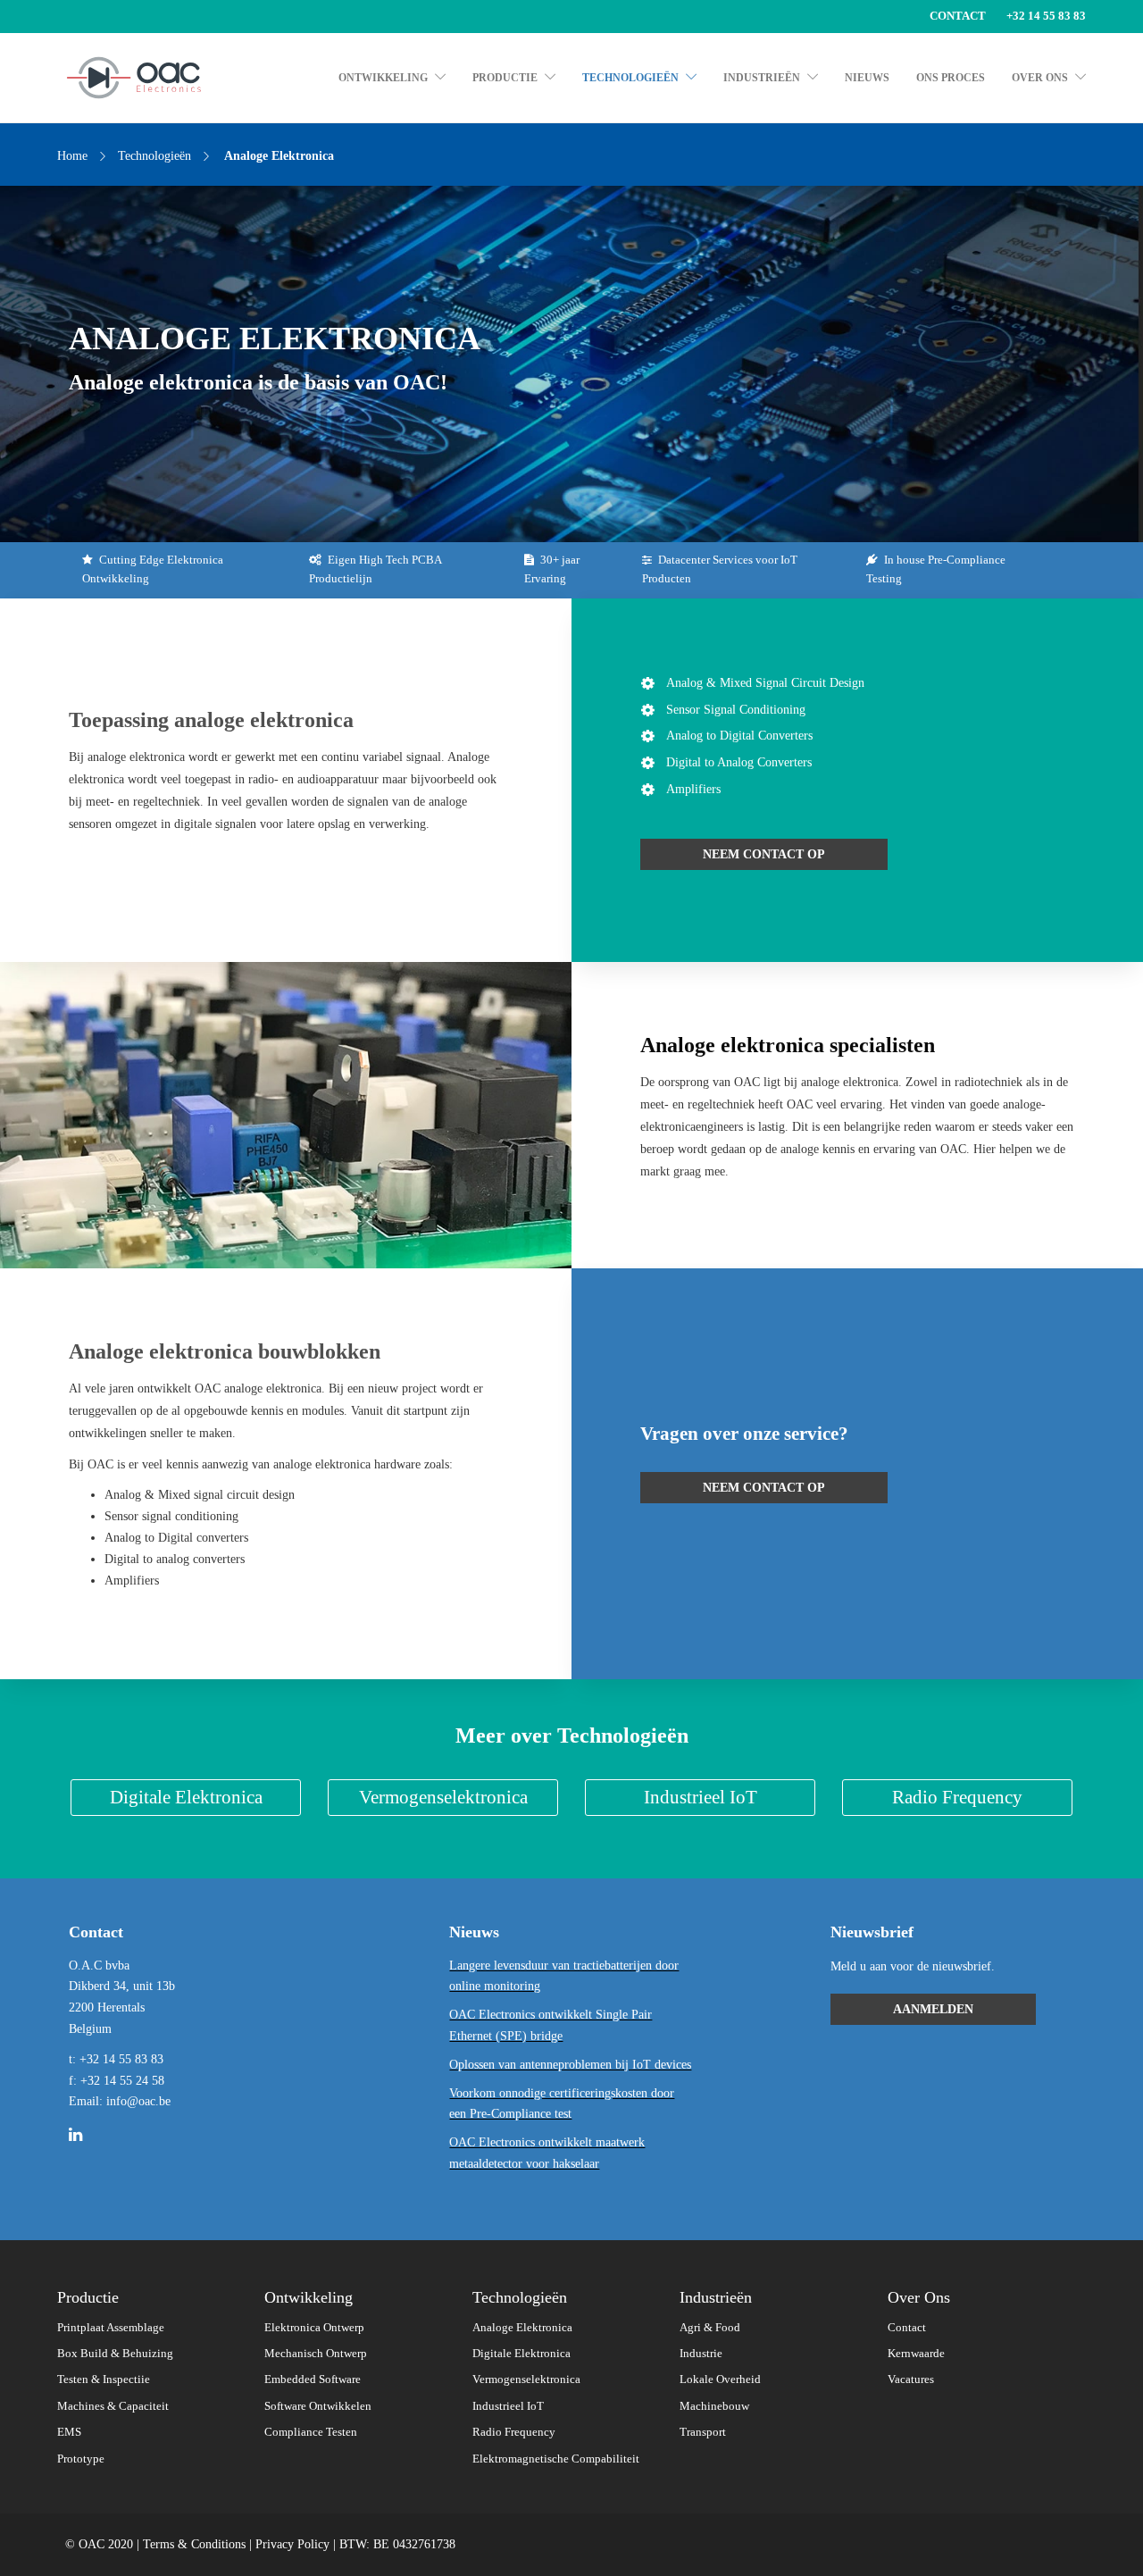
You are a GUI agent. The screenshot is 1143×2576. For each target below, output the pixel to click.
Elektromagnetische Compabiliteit (556, 2459)
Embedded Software (313, 2379)
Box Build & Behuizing (115, 2354)
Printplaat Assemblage (111, 2328)
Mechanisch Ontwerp (316, 2354)
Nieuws (867, 78)
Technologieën (630, 78)
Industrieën (762, 78)
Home (72, 156)
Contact (958, 16)
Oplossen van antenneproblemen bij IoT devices (570, 2065)
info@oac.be (138, 2101)
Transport (703, 2432)
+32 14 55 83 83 (1046, 16)
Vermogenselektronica (526, 2379)
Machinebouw (714, 2406)
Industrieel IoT (508, 2406)
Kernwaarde (916, 2354)
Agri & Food (710, 2328)
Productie (505, 78)
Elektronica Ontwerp (314, 2328)
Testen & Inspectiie (104, 2379)
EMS (69, 2432)
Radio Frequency (514, 2432)
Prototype (81, 2459)
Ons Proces (951, 78)
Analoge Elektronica (522, 2328)
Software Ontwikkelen (318, 2406)
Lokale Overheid (720, 2379)
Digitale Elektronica (521, 2354)
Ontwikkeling (383, 78)
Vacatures (911, 2379)
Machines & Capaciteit (113, 2406)
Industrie (701, 2354)
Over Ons (1040, 78)
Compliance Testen (311, 2432)
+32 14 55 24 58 (122, 2081)
